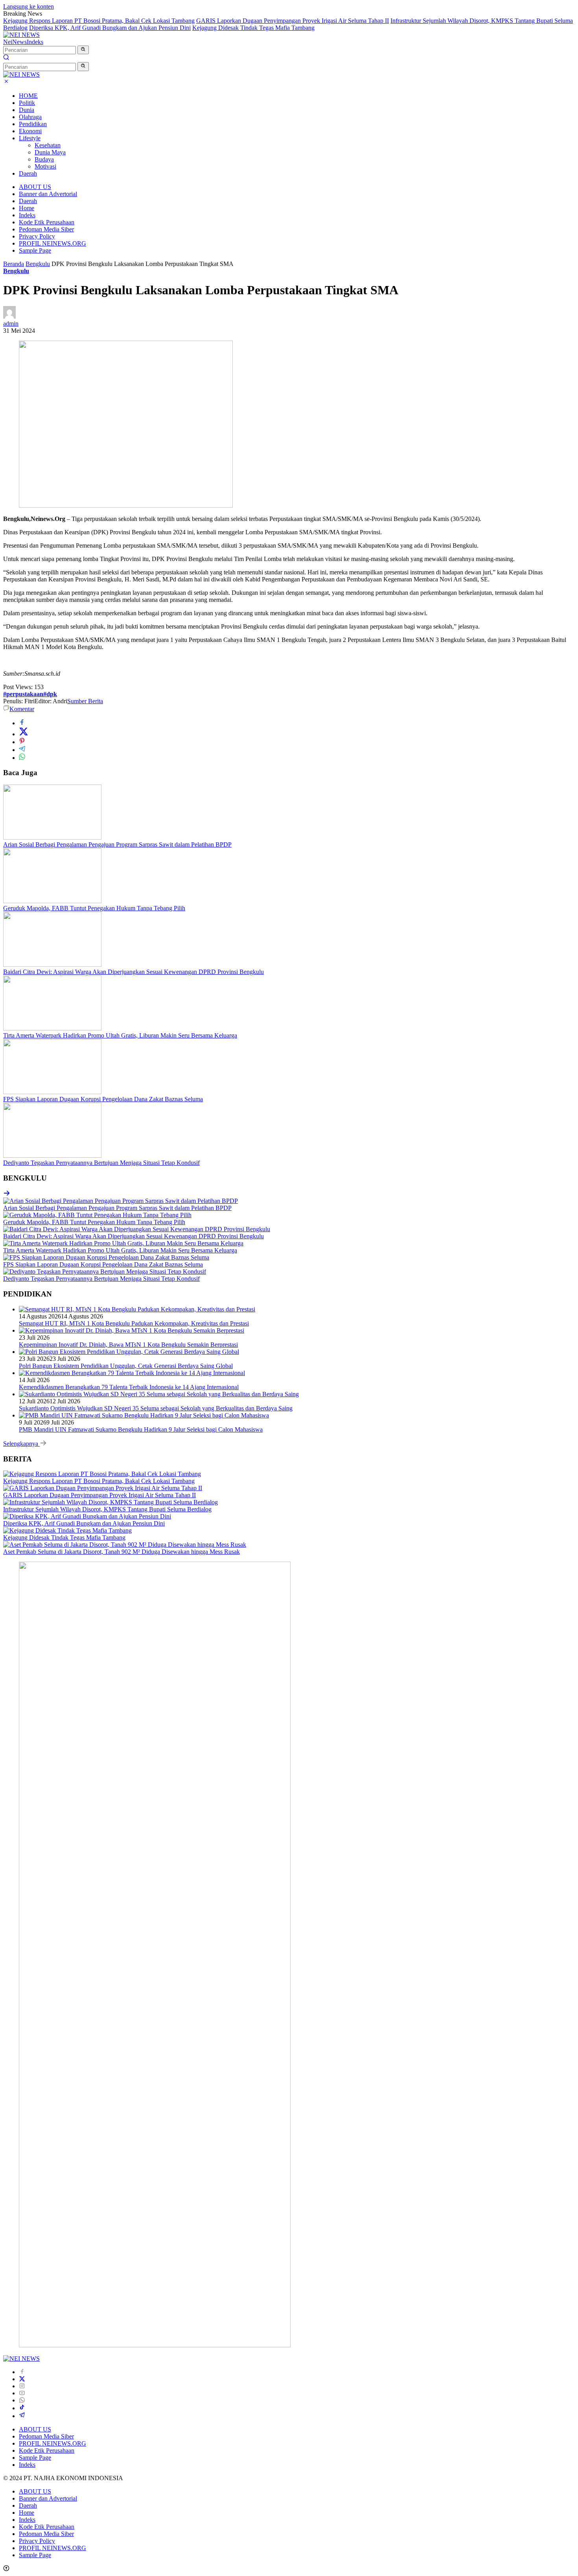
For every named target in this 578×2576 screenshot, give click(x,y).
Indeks (35, 42)
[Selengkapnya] (7, 1194)
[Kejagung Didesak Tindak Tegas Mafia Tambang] (67, 1530)
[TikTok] (22, 2408)
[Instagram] (22, 2386)
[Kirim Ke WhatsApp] (22, 758)
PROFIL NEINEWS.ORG (52, 243)
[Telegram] (22, 2416)
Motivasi (45, 166)
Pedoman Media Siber (46, 229)
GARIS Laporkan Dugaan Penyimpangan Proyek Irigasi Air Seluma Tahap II (293, 21)
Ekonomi (30, 131)
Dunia (27, 110)
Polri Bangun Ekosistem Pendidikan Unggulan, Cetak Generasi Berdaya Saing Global (126, 1366)
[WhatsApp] (22, 2400)
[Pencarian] (6, 58)
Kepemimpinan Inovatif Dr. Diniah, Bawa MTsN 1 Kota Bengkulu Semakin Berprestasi (128, 1345)
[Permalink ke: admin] (9, 316)
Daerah (28, 173)
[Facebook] (22, 2372)
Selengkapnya (21, 1444)
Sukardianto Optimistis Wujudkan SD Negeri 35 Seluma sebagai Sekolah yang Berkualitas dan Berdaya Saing (156, 1408)
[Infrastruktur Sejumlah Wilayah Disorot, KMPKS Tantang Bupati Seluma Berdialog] (110, 1502)
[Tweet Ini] (24, 734)
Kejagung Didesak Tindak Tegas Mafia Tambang (253, 28)
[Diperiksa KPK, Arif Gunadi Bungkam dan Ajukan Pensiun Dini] (87, 1516)
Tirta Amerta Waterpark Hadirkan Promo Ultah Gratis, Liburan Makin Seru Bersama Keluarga (120, 1035)
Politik (27, 103)
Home (27, 208)
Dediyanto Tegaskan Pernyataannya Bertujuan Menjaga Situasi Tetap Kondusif (101, 1163)
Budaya (44, 159)
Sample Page (35, 250)
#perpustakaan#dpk (30, 694)
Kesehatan (48, 145)
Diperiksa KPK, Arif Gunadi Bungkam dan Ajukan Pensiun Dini (110, 28)
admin (11, 324)
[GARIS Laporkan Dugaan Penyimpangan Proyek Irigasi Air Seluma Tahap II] (103, 1488)
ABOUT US (35, 187)
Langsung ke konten (29, 6)
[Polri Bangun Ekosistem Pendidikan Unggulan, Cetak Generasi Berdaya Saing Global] (129, 1352)
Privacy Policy (37, 236)
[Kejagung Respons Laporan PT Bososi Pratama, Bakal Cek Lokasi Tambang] (102, 1474)
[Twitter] (22, 2379)
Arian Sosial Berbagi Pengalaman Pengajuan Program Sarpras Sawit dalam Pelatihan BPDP (117, 844)
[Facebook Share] (22, 723)
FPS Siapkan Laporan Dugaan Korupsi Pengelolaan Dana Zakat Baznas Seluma (103, 1099)
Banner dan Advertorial (48, 194)
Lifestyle (30, 138)
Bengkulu (16, 271)
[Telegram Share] (22, 750)
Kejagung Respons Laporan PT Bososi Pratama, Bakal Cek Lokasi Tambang (99, 21)
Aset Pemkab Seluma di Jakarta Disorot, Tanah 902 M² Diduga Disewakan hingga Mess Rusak (121, 1552)
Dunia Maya (50, 152)
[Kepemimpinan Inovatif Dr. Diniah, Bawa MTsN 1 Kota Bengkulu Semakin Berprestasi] (132, 1330)
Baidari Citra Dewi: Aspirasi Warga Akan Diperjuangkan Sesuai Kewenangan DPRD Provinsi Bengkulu (133, 972)
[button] (83, 50)
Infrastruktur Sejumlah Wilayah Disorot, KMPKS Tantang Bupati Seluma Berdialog (107, 1509)
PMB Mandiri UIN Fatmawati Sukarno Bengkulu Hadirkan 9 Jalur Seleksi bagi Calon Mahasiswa (141, 1429)
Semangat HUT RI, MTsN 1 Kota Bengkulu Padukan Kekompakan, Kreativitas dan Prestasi (134, 1323)
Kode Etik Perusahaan (47, 222)
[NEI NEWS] (21, 35)
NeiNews (15, 42)
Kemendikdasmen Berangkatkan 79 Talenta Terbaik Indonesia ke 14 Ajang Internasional (129, 1387)
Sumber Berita (85, 701)
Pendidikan (33, 124)
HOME (28, 96)
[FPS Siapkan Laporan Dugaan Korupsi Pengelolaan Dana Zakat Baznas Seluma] (52, 1092)
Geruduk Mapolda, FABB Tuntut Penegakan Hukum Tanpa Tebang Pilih (94, 908)
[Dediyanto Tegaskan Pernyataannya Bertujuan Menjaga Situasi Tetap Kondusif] (52, 1156)
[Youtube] (22, 2393)
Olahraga (30, 117)
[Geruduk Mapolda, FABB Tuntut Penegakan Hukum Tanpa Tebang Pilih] (52, 901)
